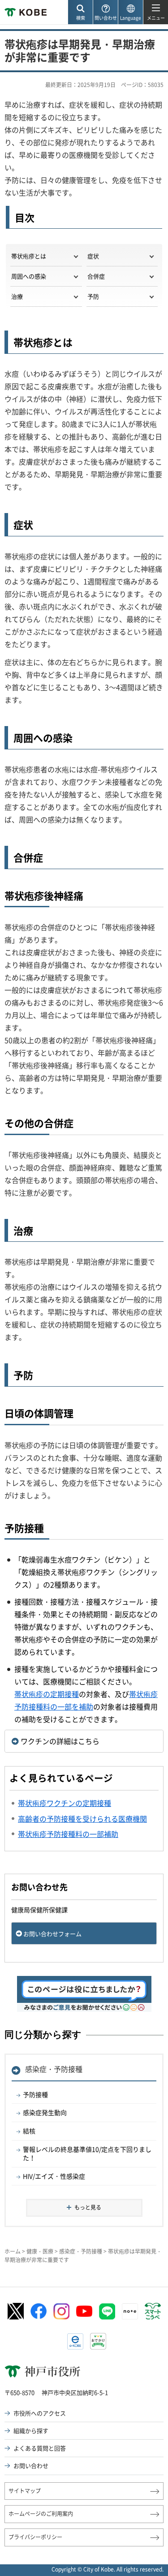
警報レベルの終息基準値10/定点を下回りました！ (87, 2154)
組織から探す (31, 2430)
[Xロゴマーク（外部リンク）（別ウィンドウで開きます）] (16, 2311)
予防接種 (35, 2094)
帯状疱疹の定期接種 (47, 1694)
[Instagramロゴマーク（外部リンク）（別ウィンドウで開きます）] (61, 2311)
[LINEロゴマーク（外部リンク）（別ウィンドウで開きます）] (107, 2311)
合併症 (96, 276)
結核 (29, 2131)
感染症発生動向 (45, 2112)
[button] (80, 12)
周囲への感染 (29, 276)
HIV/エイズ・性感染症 (54, 2176)
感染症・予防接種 (54, 2069)
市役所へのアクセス (40, 2413)
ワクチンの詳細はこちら (60, 1741)
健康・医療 (40, 2251)
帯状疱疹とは (29, 256)
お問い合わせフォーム (52, 1934)
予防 (93, 296)
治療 (17, 296)
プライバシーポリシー (35, 2537)
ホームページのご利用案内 (41, 2514)
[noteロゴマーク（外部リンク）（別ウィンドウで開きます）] (130, 2311)
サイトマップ (25, 2491)
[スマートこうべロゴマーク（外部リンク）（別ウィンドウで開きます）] (153, 2311)
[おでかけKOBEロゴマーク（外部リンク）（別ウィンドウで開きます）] (98, 2341)
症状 (93, 256)
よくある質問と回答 (40, 2448)
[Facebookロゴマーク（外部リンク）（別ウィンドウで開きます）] (39, 2311)
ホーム (13, 2251)
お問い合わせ (31, 2465)
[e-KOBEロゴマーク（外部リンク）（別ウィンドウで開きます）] (75, 2341)
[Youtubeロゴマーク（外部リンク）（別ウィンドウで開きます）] (84, 2311)
